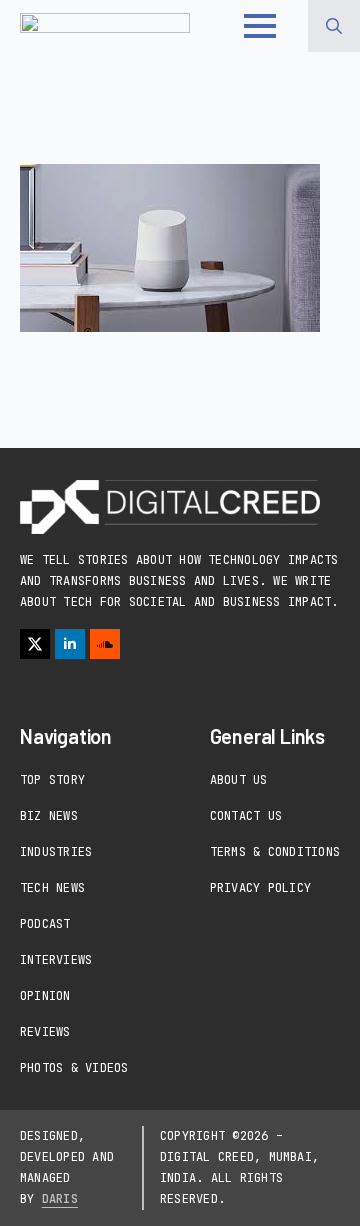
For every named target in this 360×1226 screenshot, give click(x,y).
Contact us (246, 816)
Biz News (49, 816)
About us (239, 780)
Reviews (45, 1032)
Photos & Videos (74, 1068)
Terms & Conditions (275, 852)
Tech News (52, 888)
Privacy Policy (260, 888)
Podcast (45, 924)
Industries (56, 852)
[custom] (105, 644)
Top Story (52, 780)
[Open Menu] (260, 26)
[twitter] (35, 644)
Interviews (56, 960)
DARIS (60, 1199)
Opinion (45, 996)
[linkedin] (70, 644)
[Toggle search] (334, 26)
